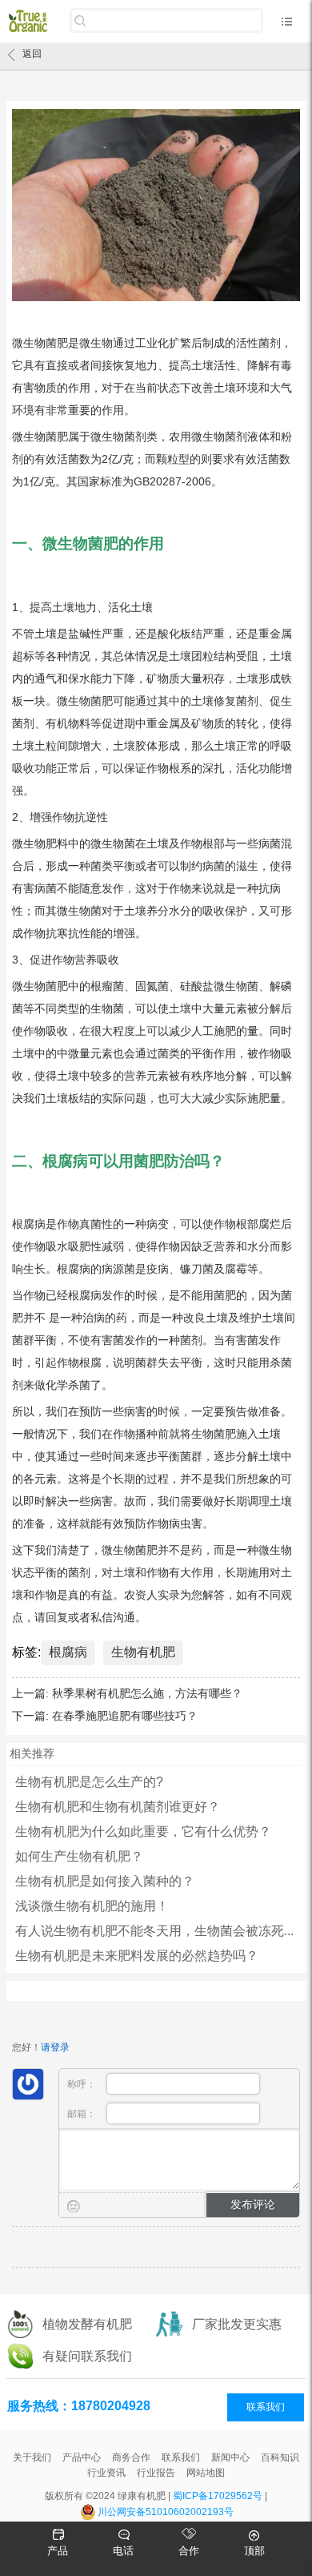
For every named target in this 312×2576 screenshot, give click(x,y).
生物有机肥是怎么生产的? (89, 1782)
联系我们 (266, 2407)
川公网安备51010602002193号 (166, 2512)
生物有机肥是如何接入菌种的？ (105, 1881)
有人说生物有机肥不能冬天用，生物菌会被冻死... (154, 1931)
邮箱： (83, 2114)
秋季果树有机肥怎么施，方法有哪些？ (147, 1693)
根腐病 (68, 1652)
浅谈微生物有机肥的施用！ (92, 1906)
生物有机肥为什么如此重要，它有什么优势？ (143, 1831)
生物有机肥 (143, 1652)
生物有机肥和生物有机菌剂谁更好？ (118, 1807)
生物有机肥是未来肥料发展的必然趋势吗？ (137, 1956)
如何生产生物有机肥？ (79, 1856)
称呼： (83, 2084)
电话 (123, 2551)
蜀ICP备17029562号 (218, 2496)
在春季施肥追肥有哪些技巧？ (125, 1716)
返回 (32, 54)
